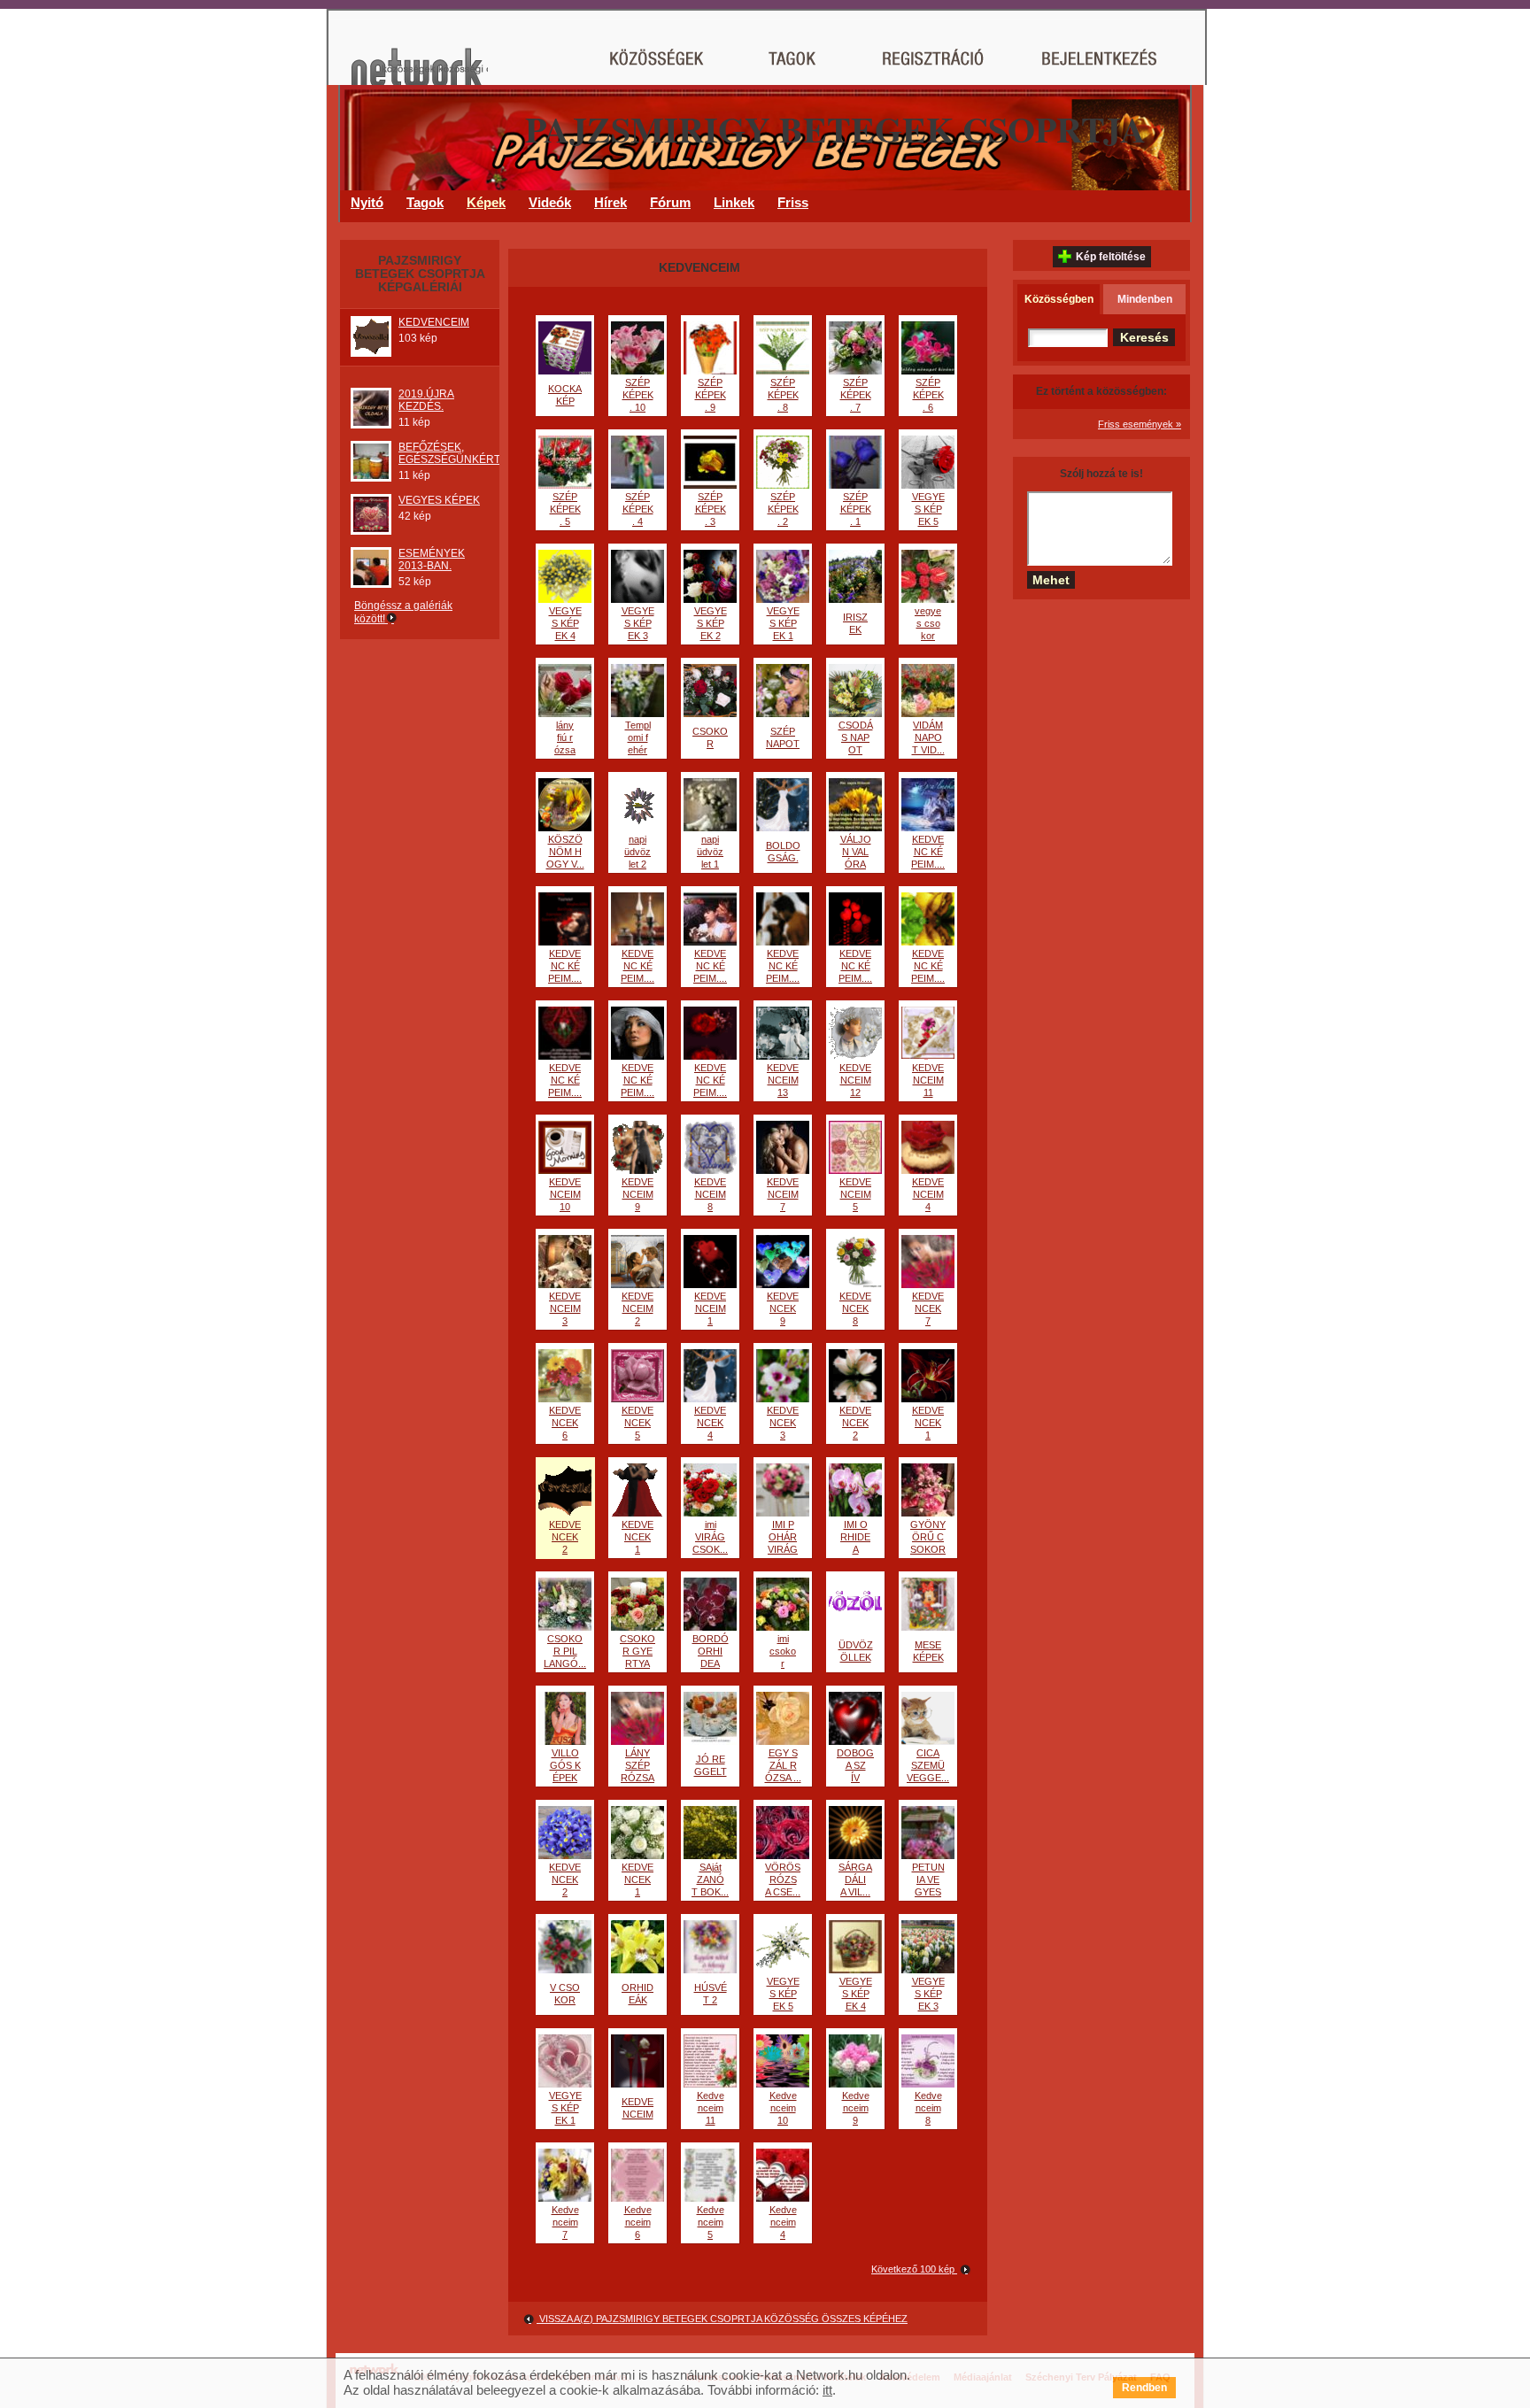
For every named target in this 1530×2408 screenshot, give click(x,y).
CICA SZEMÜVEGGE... (928, 1765)
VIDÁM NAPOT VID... (928, 737)
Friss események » (1140, 424)
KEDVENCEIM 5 (855, 1194)
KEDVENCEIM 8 (710, 1194)
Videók (550, 202)
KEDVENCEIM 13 (783, 1080)
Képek (486, 202)
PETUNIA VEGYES (928, 1879)
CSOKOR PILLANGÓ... (565, 1651)
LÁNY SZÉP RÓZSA (637, 1765)
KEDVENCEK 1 (928, 1423)
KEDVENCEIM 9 (637, 1194)
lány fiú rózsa (565, 737)
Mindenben (1145, 299)
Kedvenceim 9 (856, 2108)
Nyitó (367, 202)
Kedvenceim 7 (565, 2222)
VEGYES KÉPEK (439, 500)
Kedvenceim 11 (711, 2108)
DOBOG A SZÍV (855, 1765)
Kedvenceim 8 (928, 2108)
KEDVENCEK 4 (710, 1423)
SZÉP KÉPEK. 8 (783, 395)
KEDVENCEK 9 (783, 1308)
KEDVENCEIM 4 (928, 1194)
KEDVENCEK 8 (855, 1308)
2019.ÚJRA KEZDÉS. (426, 400)
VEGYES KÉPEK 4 (565, 623)
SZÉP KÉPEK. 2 (783, 509)
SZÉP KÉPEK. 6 (928, 395)
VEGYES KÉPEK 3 (638, 623)
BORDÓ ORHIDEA (711, 1651)
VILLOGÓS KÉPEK (565, 1765)
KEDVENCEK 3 (783, 1423)
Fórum (670, 202)
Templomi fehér (638, 737)
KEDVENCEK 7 (928, 1308)
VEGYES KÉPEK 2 (711, 623)
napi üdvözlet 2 (637, 852)
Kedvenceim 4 (783, 2222)
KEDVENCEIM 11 (928, 1080)
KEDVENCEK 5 (637, 1423)
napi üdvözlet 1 (710, 852)
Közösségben (1059, 299)
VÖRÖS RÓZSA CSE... (783, 1879)
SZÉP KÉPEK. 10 (638, 395)
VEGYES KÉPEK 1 (783, 623)
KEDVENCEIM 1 (710, 1308)
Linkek (734, 202)
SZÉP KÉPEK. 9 (711, 395)
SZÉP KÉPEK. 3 (711, 509)
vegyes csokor (928, 623)
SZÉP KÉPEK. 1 (856, 509)
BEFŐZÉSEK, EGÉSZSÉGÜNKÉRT (449, 453)
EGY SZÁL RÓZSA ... (783, 1765)
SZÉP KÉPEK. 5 (565, 509)
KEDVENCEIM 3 (565, 1308)
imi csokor (783, 1651)
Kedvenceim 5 (711, 2222)
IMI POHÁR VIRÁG (783, 1537)
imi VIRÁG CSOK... (710, 1537)
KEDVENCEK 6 (565, 1423)
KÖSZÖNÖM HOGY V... (565, 852)
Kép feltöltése (1111, 257)
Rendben (1144, 2388)
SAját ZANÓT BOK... (710, 1879)
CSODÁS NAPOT (856, 737)
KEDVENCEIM (434, 322)
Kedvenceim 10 (783, 2108)
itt (827, 2390)
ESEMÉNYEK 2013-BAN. (432, 560)
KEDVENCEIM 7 (783, 1194)
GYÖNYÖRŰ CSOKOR (928, 1537)
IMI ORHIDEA (855, 1537)
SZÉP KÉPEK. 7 (856, 395)
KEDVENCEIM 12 (855, 1080)
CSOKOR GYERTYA (637, 1651)
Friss (793, 202)
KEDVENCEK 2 (855, 1423)
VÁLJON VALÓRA (856, 852)
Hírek (610, 202)
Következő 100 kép (914, 2269)
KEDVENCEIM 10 (565, 1194)
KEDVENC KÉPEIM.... (928, 852)
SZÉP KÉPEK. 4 (638, 509)
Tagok (425, 202)
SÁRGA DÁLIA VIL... (855, 1879)
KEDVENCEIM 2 (637, 1308)
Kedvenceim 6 (638, 2222)
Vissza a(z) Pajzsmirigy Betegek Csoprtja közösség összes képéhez (722, 2319)
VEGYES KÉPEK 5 (928, 509)
